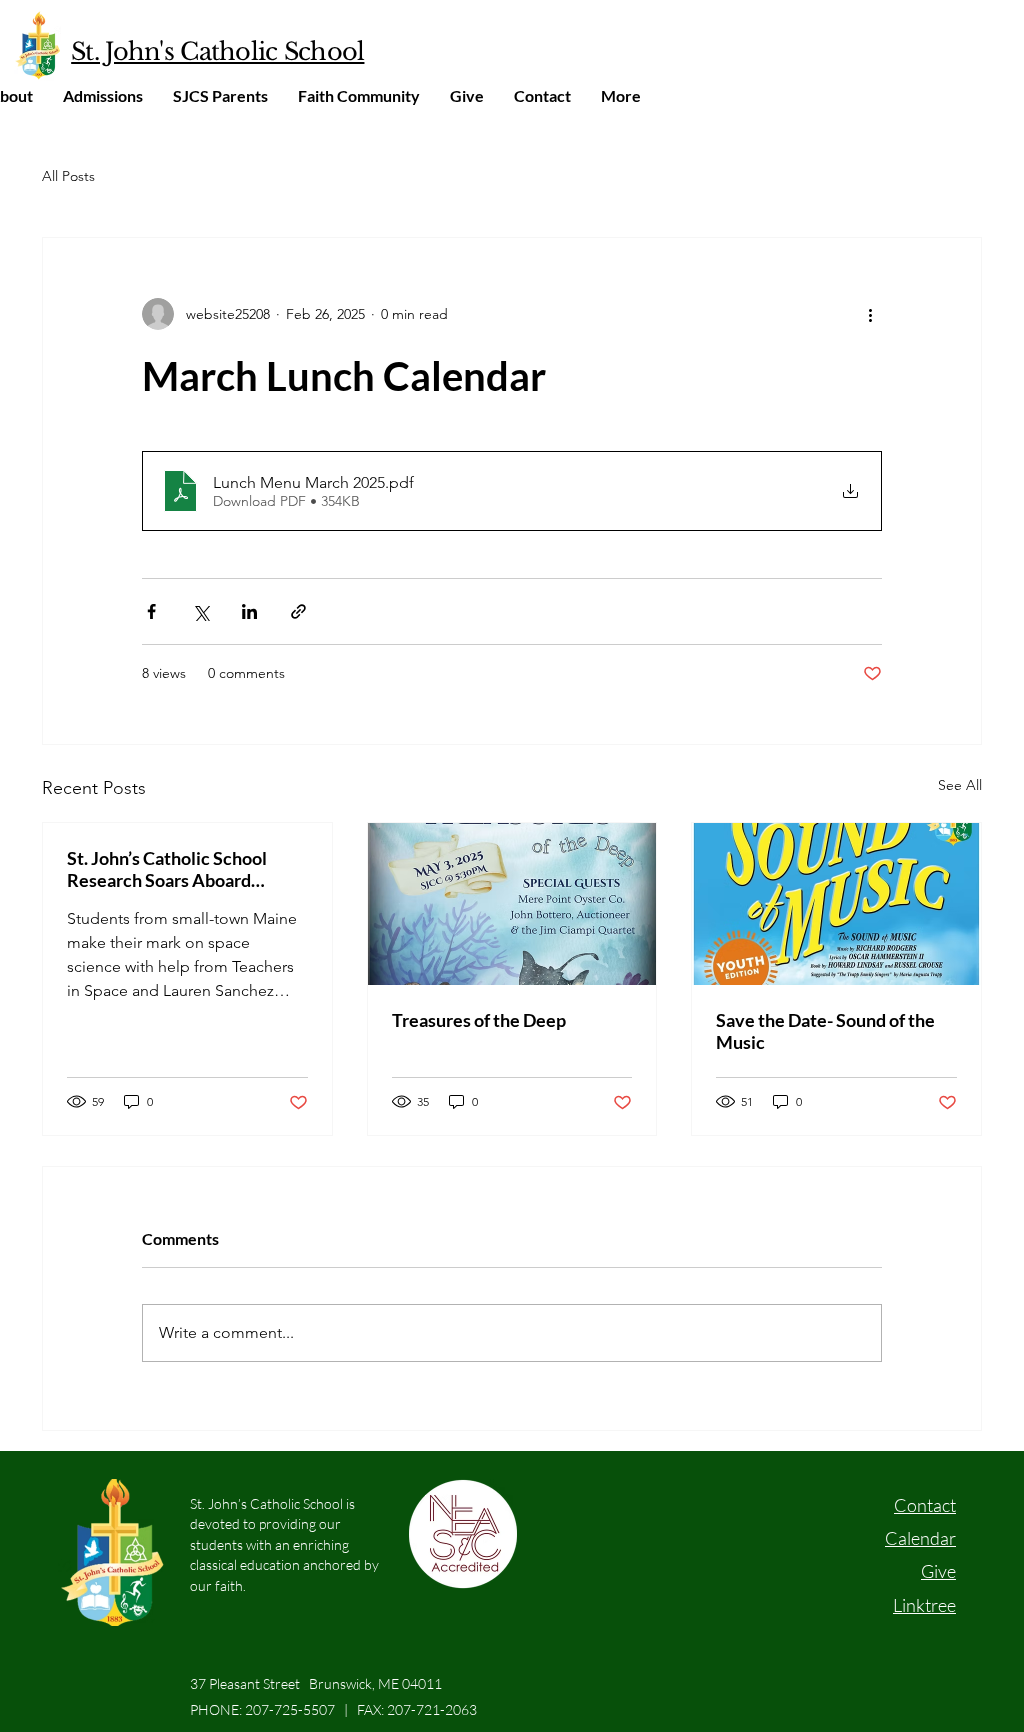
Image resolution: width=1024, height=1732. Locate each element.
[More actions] (870, 314)
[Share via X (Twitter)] (200, 611)
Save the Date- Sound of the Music (825, 1031)
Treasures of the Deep (479, 1020)
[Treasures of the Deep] (512, 904)
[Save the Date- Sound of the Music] (836, 904)
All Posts (68, 176)
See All (960, 785)
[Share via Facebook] (151, 611)
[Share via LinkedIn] (249, 611)
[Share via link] (298, 611)
